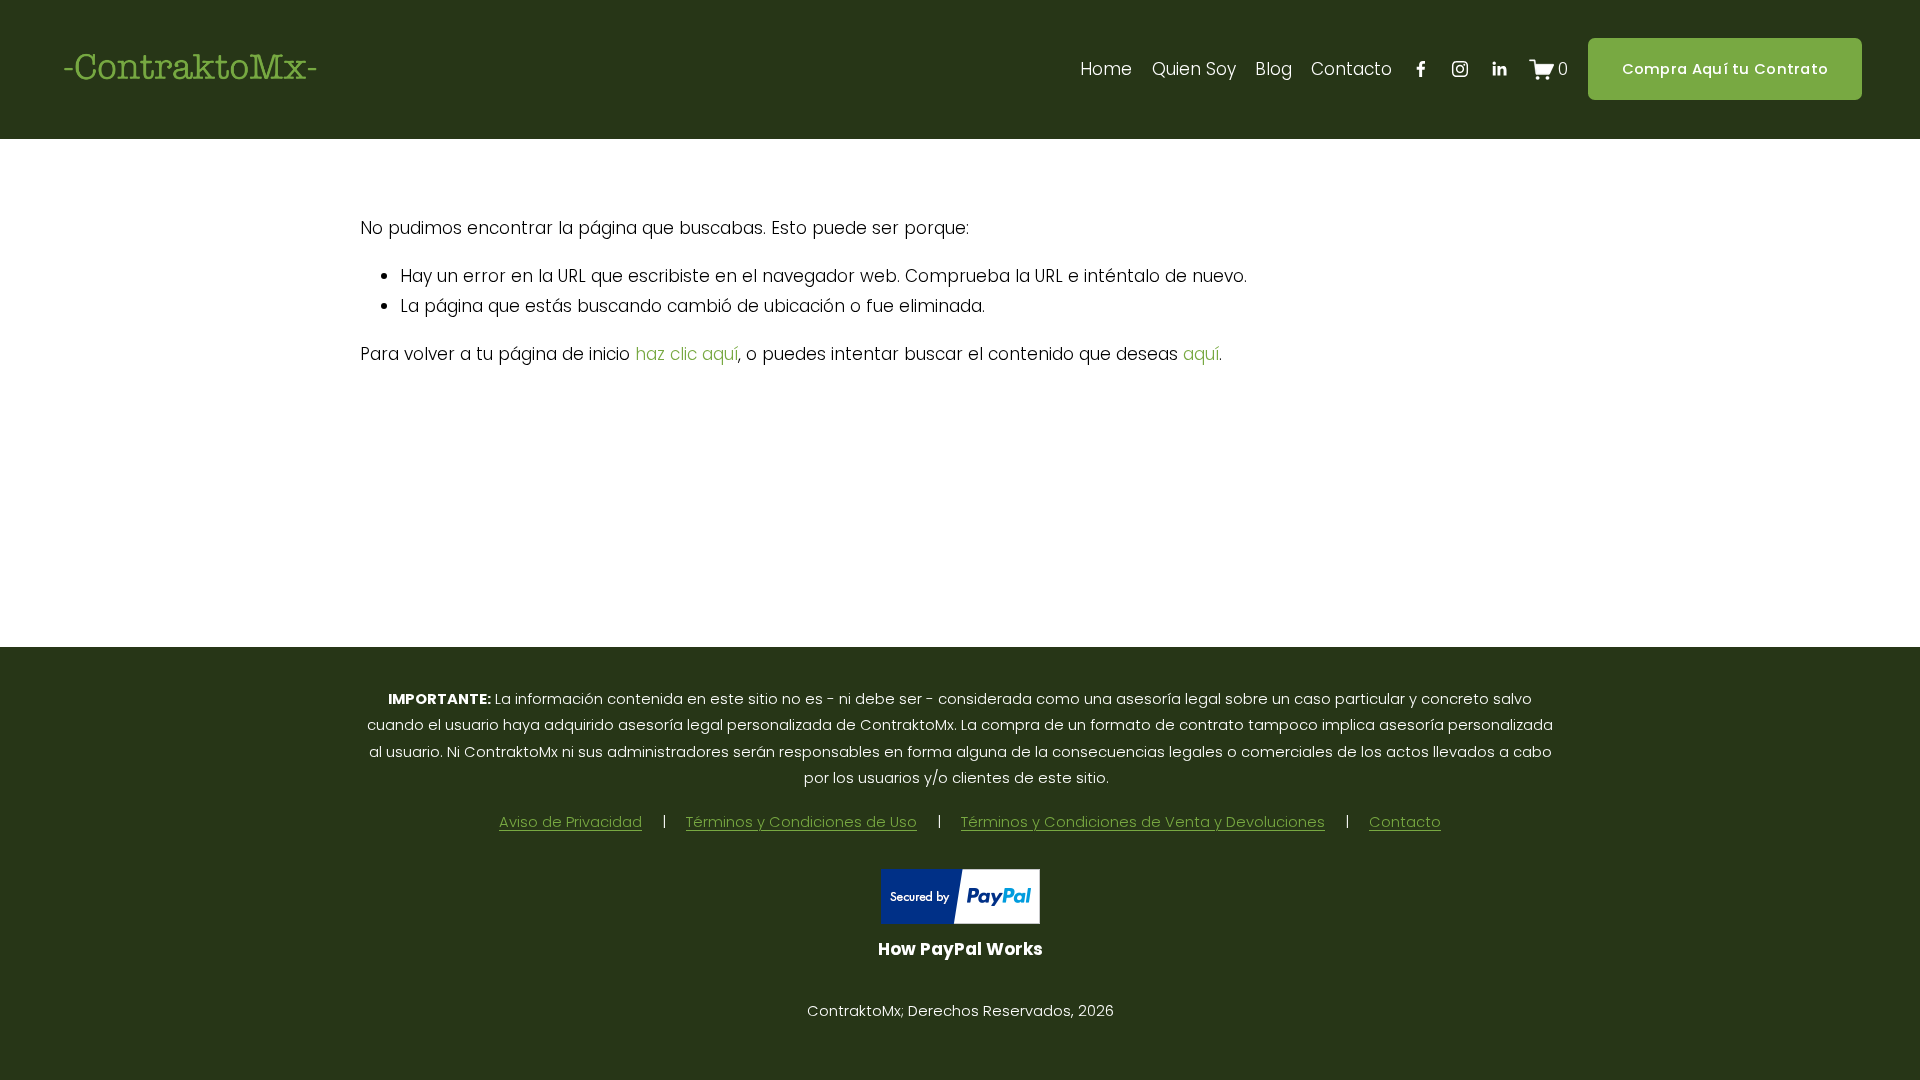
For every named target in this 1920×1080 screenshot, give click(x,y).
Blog (1273, 69)
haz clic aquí (686, 354)
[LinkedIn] (1499, 69)
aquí (1201, 354)
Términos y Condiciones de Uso (801, 822)
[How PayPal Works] (960, 918)
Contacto (1351, 69)
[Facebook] (1421, 69)
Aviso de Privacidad (570, 822)
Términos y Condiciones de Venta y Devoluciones (1143, 822)
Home (1106, 69)
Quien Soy (1194, 69)
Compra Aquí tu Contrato (1725, 69)
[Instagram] (1460, 69)
